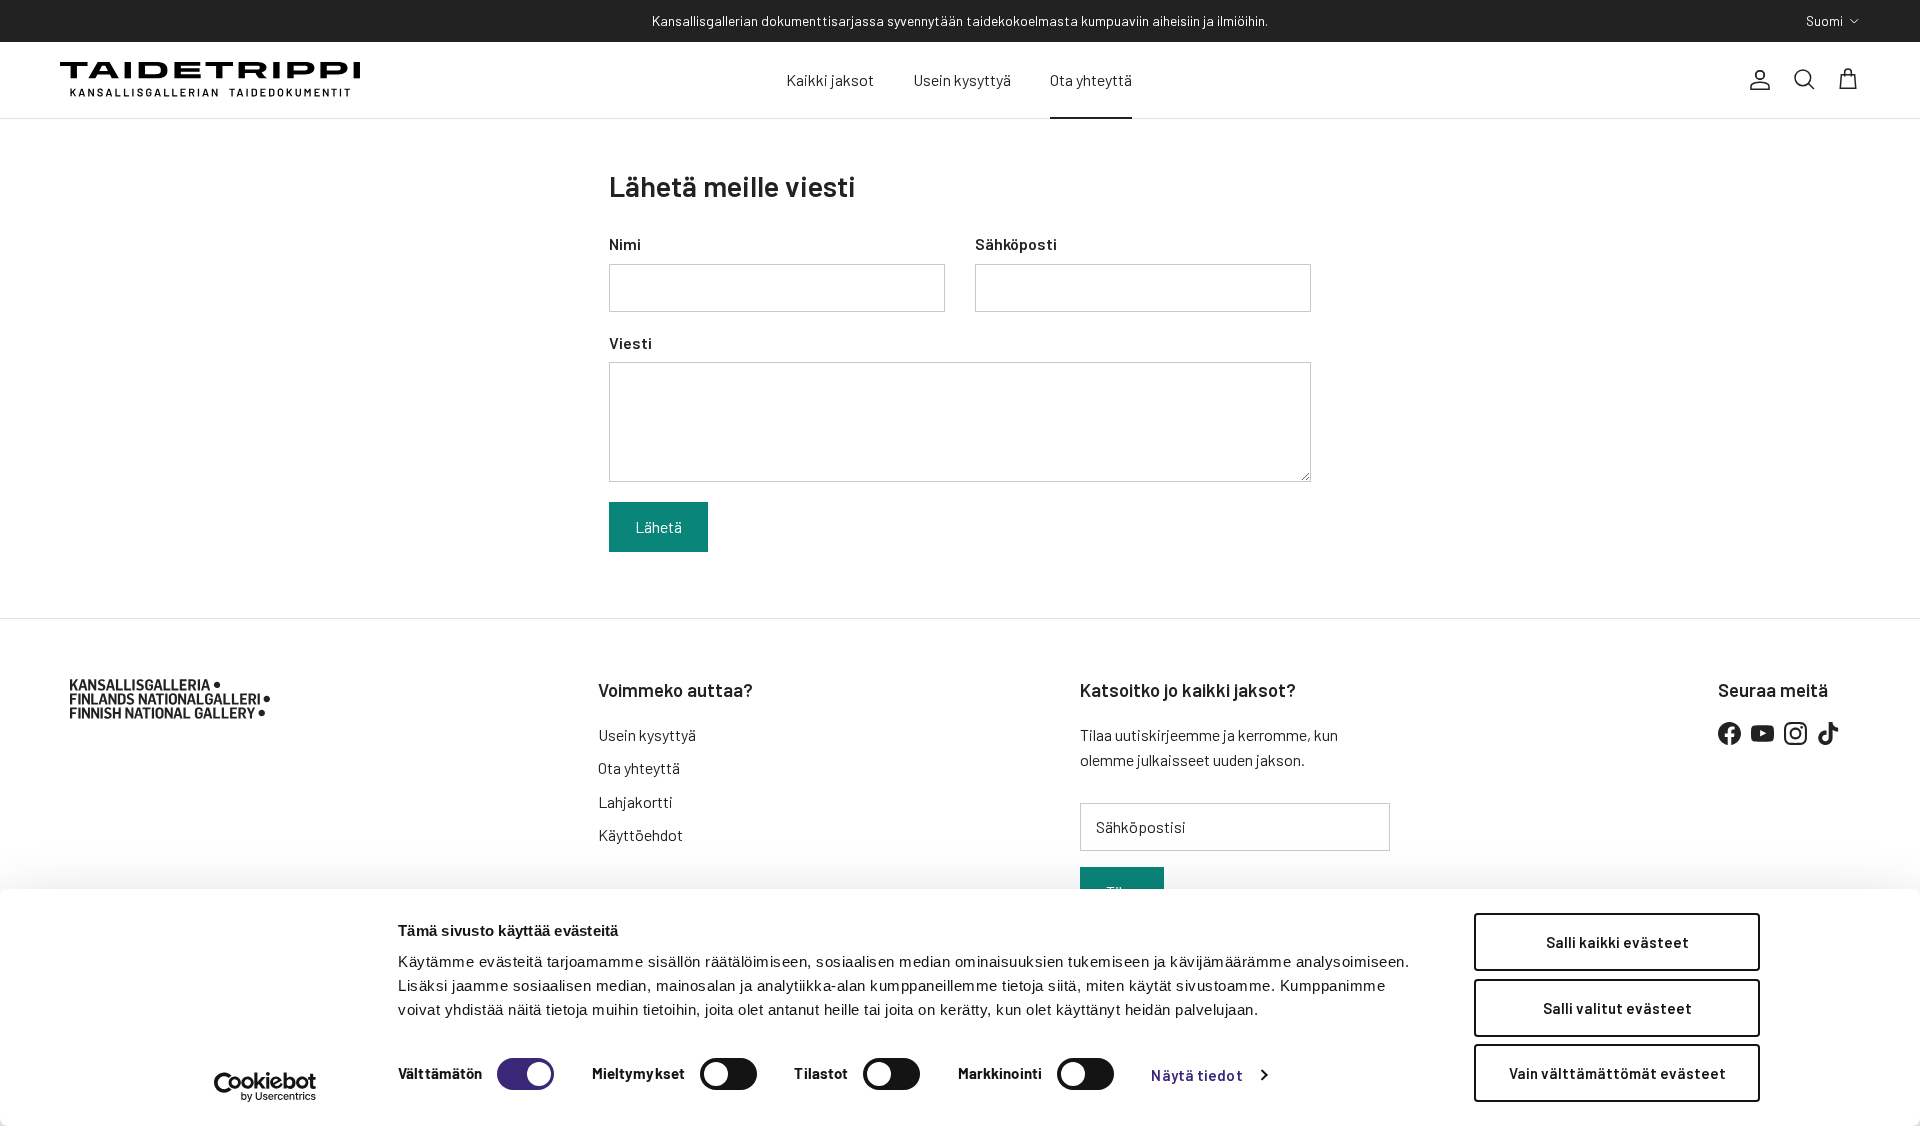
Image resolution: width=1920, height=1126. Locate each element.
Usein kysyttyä (962, 79)
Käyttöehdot (640, 834)
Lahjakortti (635, 801)
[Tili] (1756, 80)
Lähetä (658, 526)
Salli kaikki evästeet (1617, 942)
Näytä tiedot (1196, 1075)
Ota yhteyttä (1091, 79)
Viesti (630, 342)
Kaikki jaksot (830, 79)
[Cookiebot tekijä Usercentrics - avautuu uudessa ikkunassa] (265, 1087)
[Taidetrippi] (210, 80)
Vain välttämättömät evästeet (1617, 1073)
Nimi (625, 243)
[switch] (728, 1074)
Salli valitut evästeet (1617, 1008)
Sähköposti (1016, 243)
